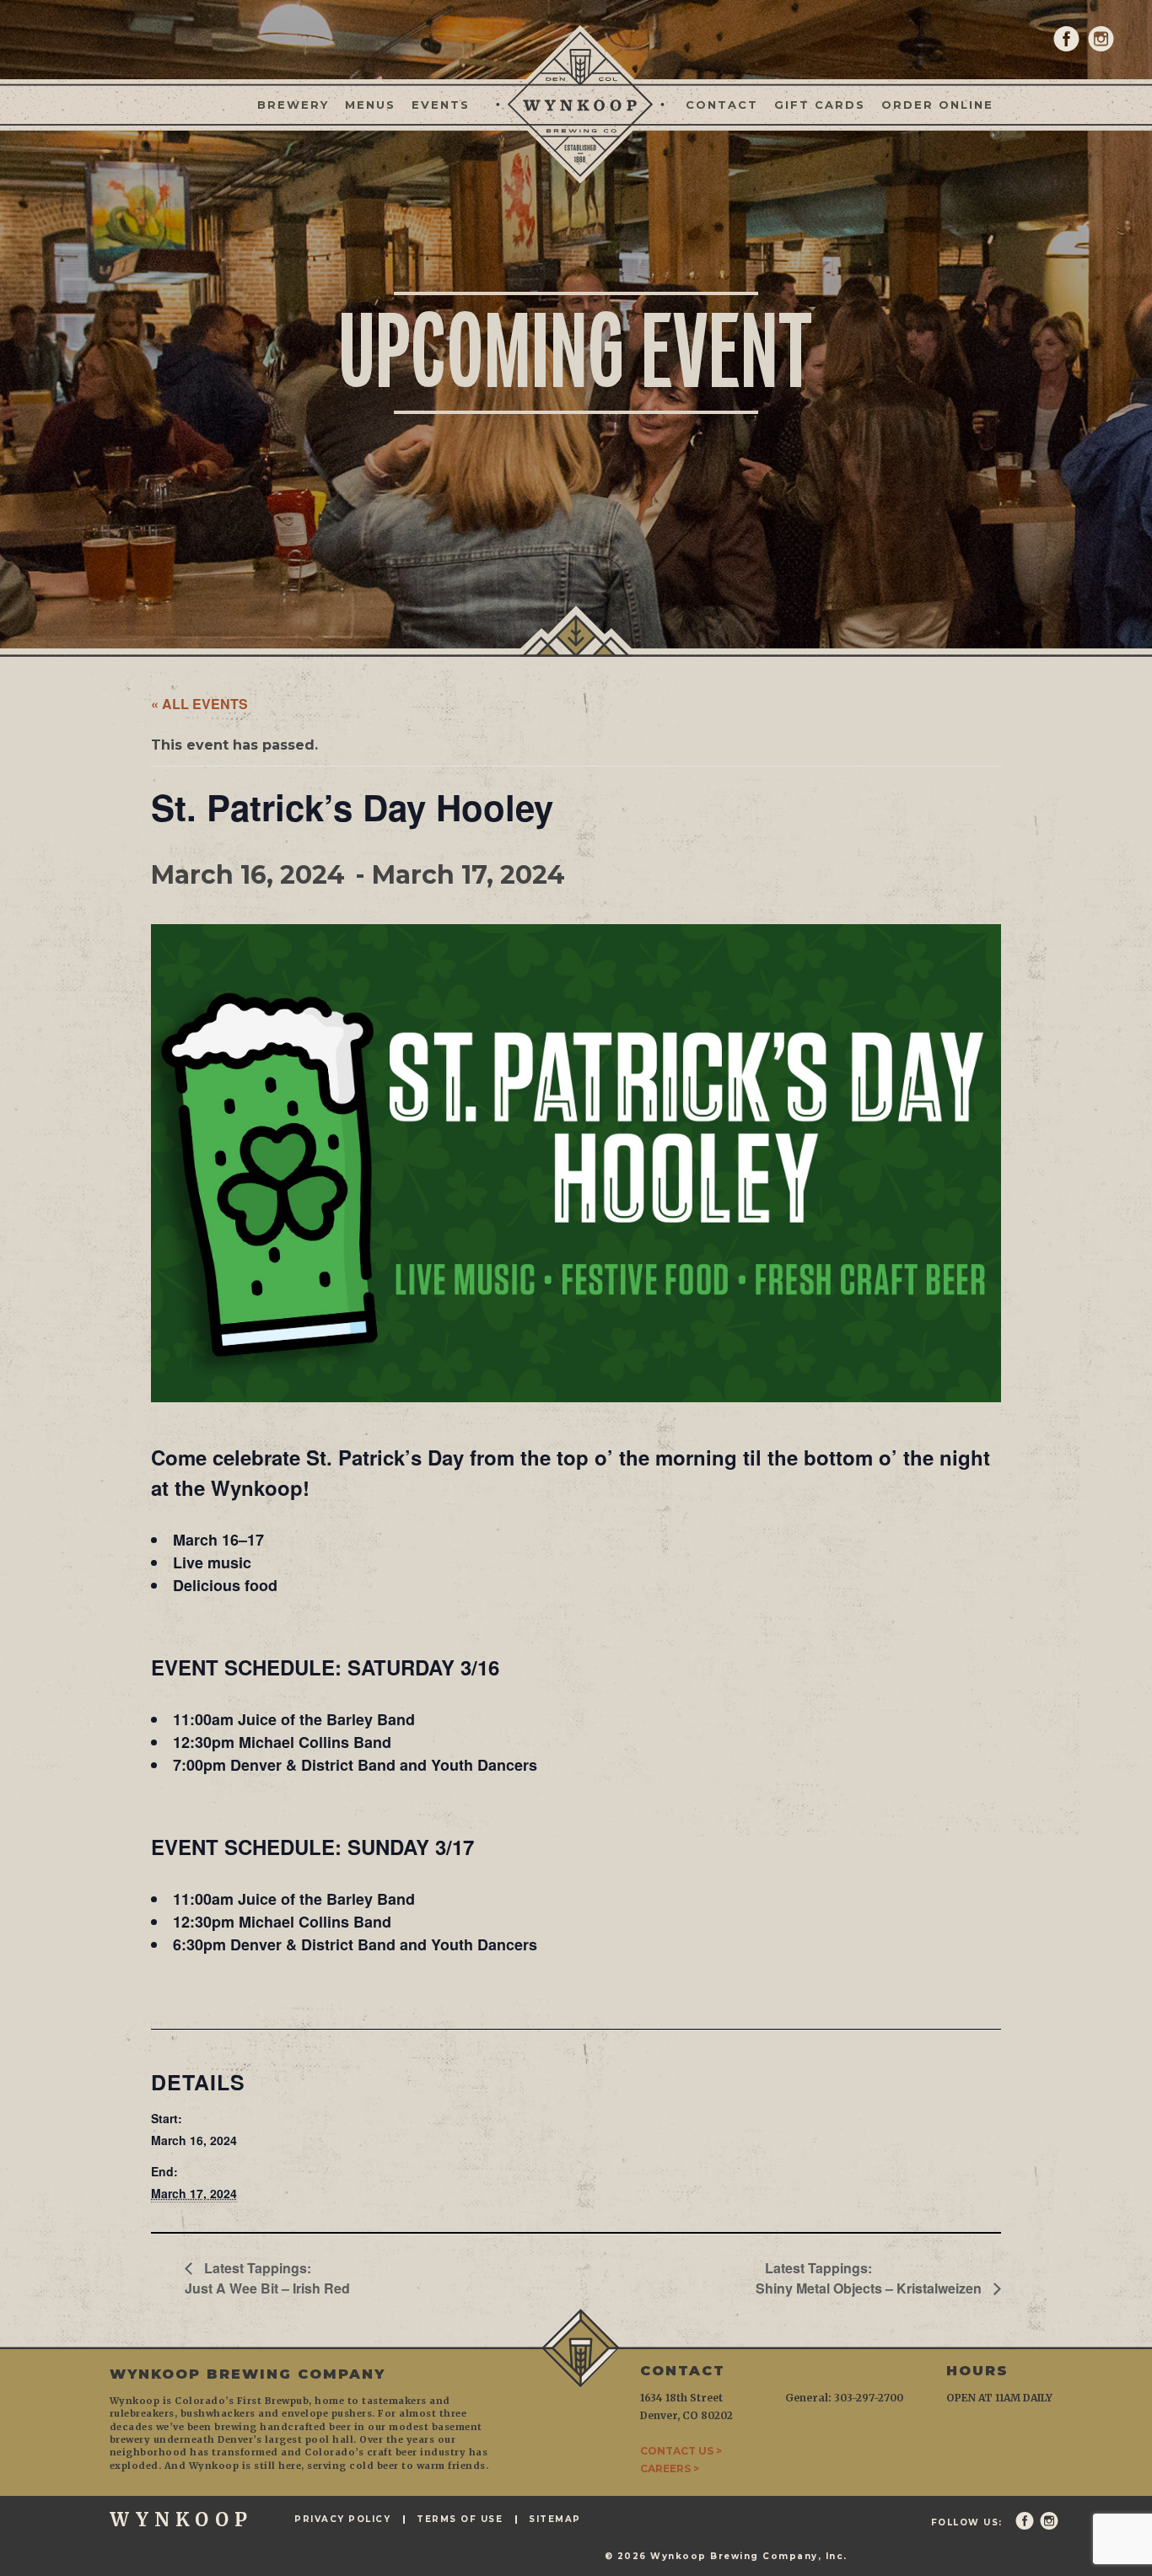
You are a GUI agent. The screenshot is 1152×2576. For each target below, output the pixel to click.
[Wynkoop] (576, 103)
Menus (370, 105)
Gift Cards (820, 105)
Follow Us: (967, 2523)
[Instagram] (1101, 39)
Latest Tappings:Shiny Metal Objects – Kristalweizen (870, 2278)
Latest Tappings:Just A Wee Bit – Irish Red (267, 2278)
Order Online (937, 105)
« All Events (199, 704)
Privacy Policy (342, 2520)
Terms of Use (460, 2520)
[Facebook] (1066, 39)
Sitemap (555, 2520)
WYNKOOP (181, 2520)
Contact (722, 105)
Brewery (293, 105)
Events (441, 105)
